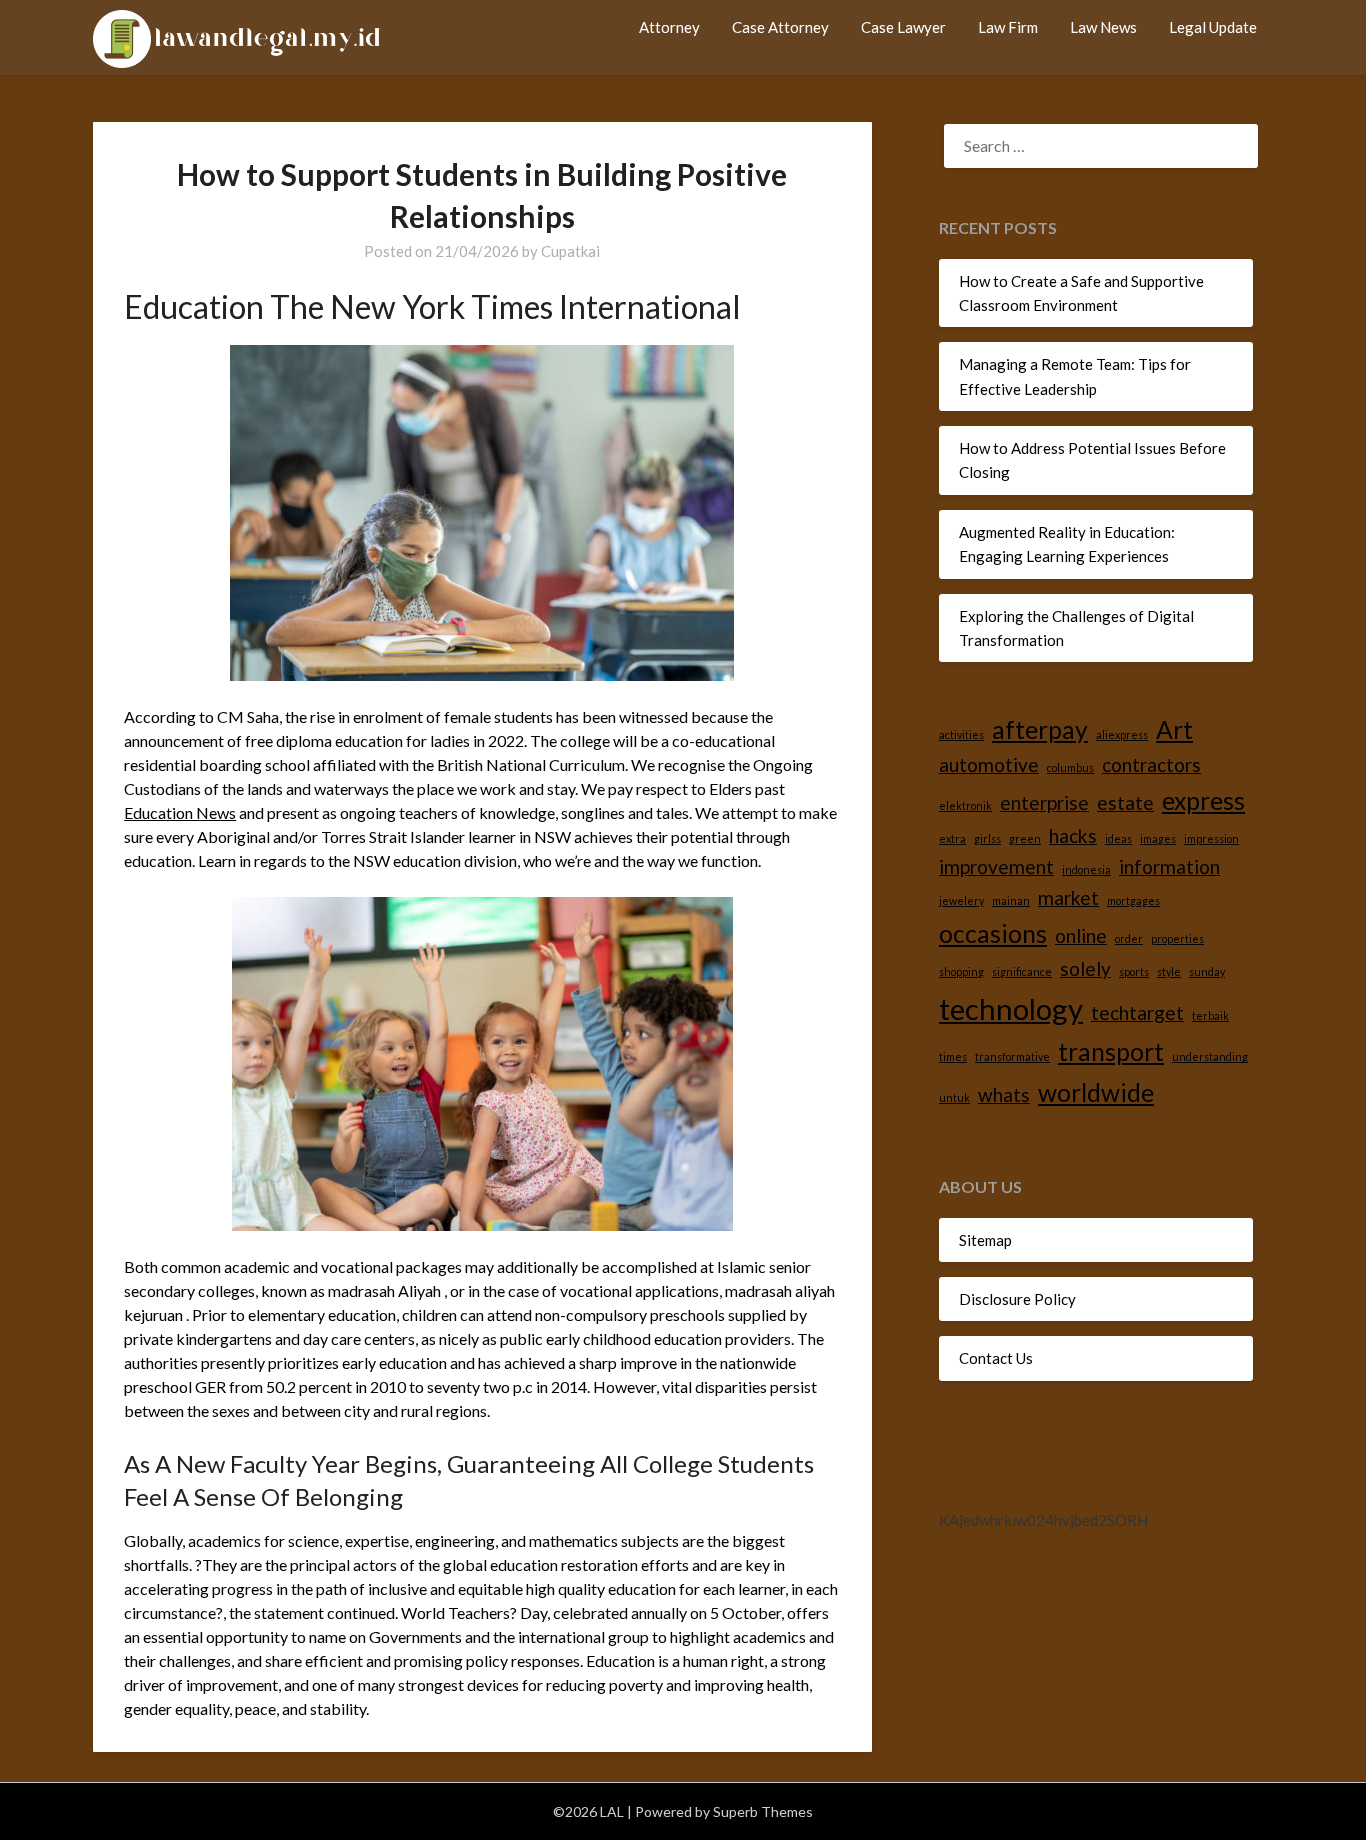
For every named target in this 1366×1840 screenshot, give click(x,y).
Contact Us (996, 1358)
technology (1011, 1008)
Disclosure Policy (1017, 1299)
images (1158, 838)
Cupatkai (570, 251)
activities (961, 734)
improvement (996, 866)
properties (1177, 938)
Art (1174, 729)
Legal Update (1213, 27)
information (1169, 866)
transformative (1012, 1056)
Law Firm (1008, 27)
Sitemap (985, 1240)
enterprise (1044, 802)
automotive (989, 764)
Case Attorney (780, 27)
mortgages (1133, 900)
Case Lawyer (903, 27)
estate (1125, 802)
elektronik (965, 805)
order (1129, 938)
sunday (1207, 971)
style (1169, 971)
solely (1085, 968)
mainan (1011, 900)
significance (1022, 971)
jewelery (961, 900)
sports (1134, 971)
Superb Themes (763, 1811)
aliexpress (1122, 734)
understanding (1210, 1056)
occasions (993, 933)
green (1025, 838)
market (1068, 897)
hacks (1073, 835)
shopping (961, 971)
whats (1004, 1094)
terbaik (1210, 1015)
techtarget (1137, 1012)
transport (1111, 1051)
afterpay (1040, 729)
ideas (1118, 838)
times (953, 1056)
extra (952, 838)
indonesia (1086, 869)
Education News (180, 812)
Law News (1103, 27)
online (1081, 935)
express (1203, 800)
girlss (987, 838)
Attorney (669, 27)
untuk (954, 1097)
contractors (1151, 764)
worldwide (1096, 1092)
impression (1211, 838)
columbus (1070, 767)
